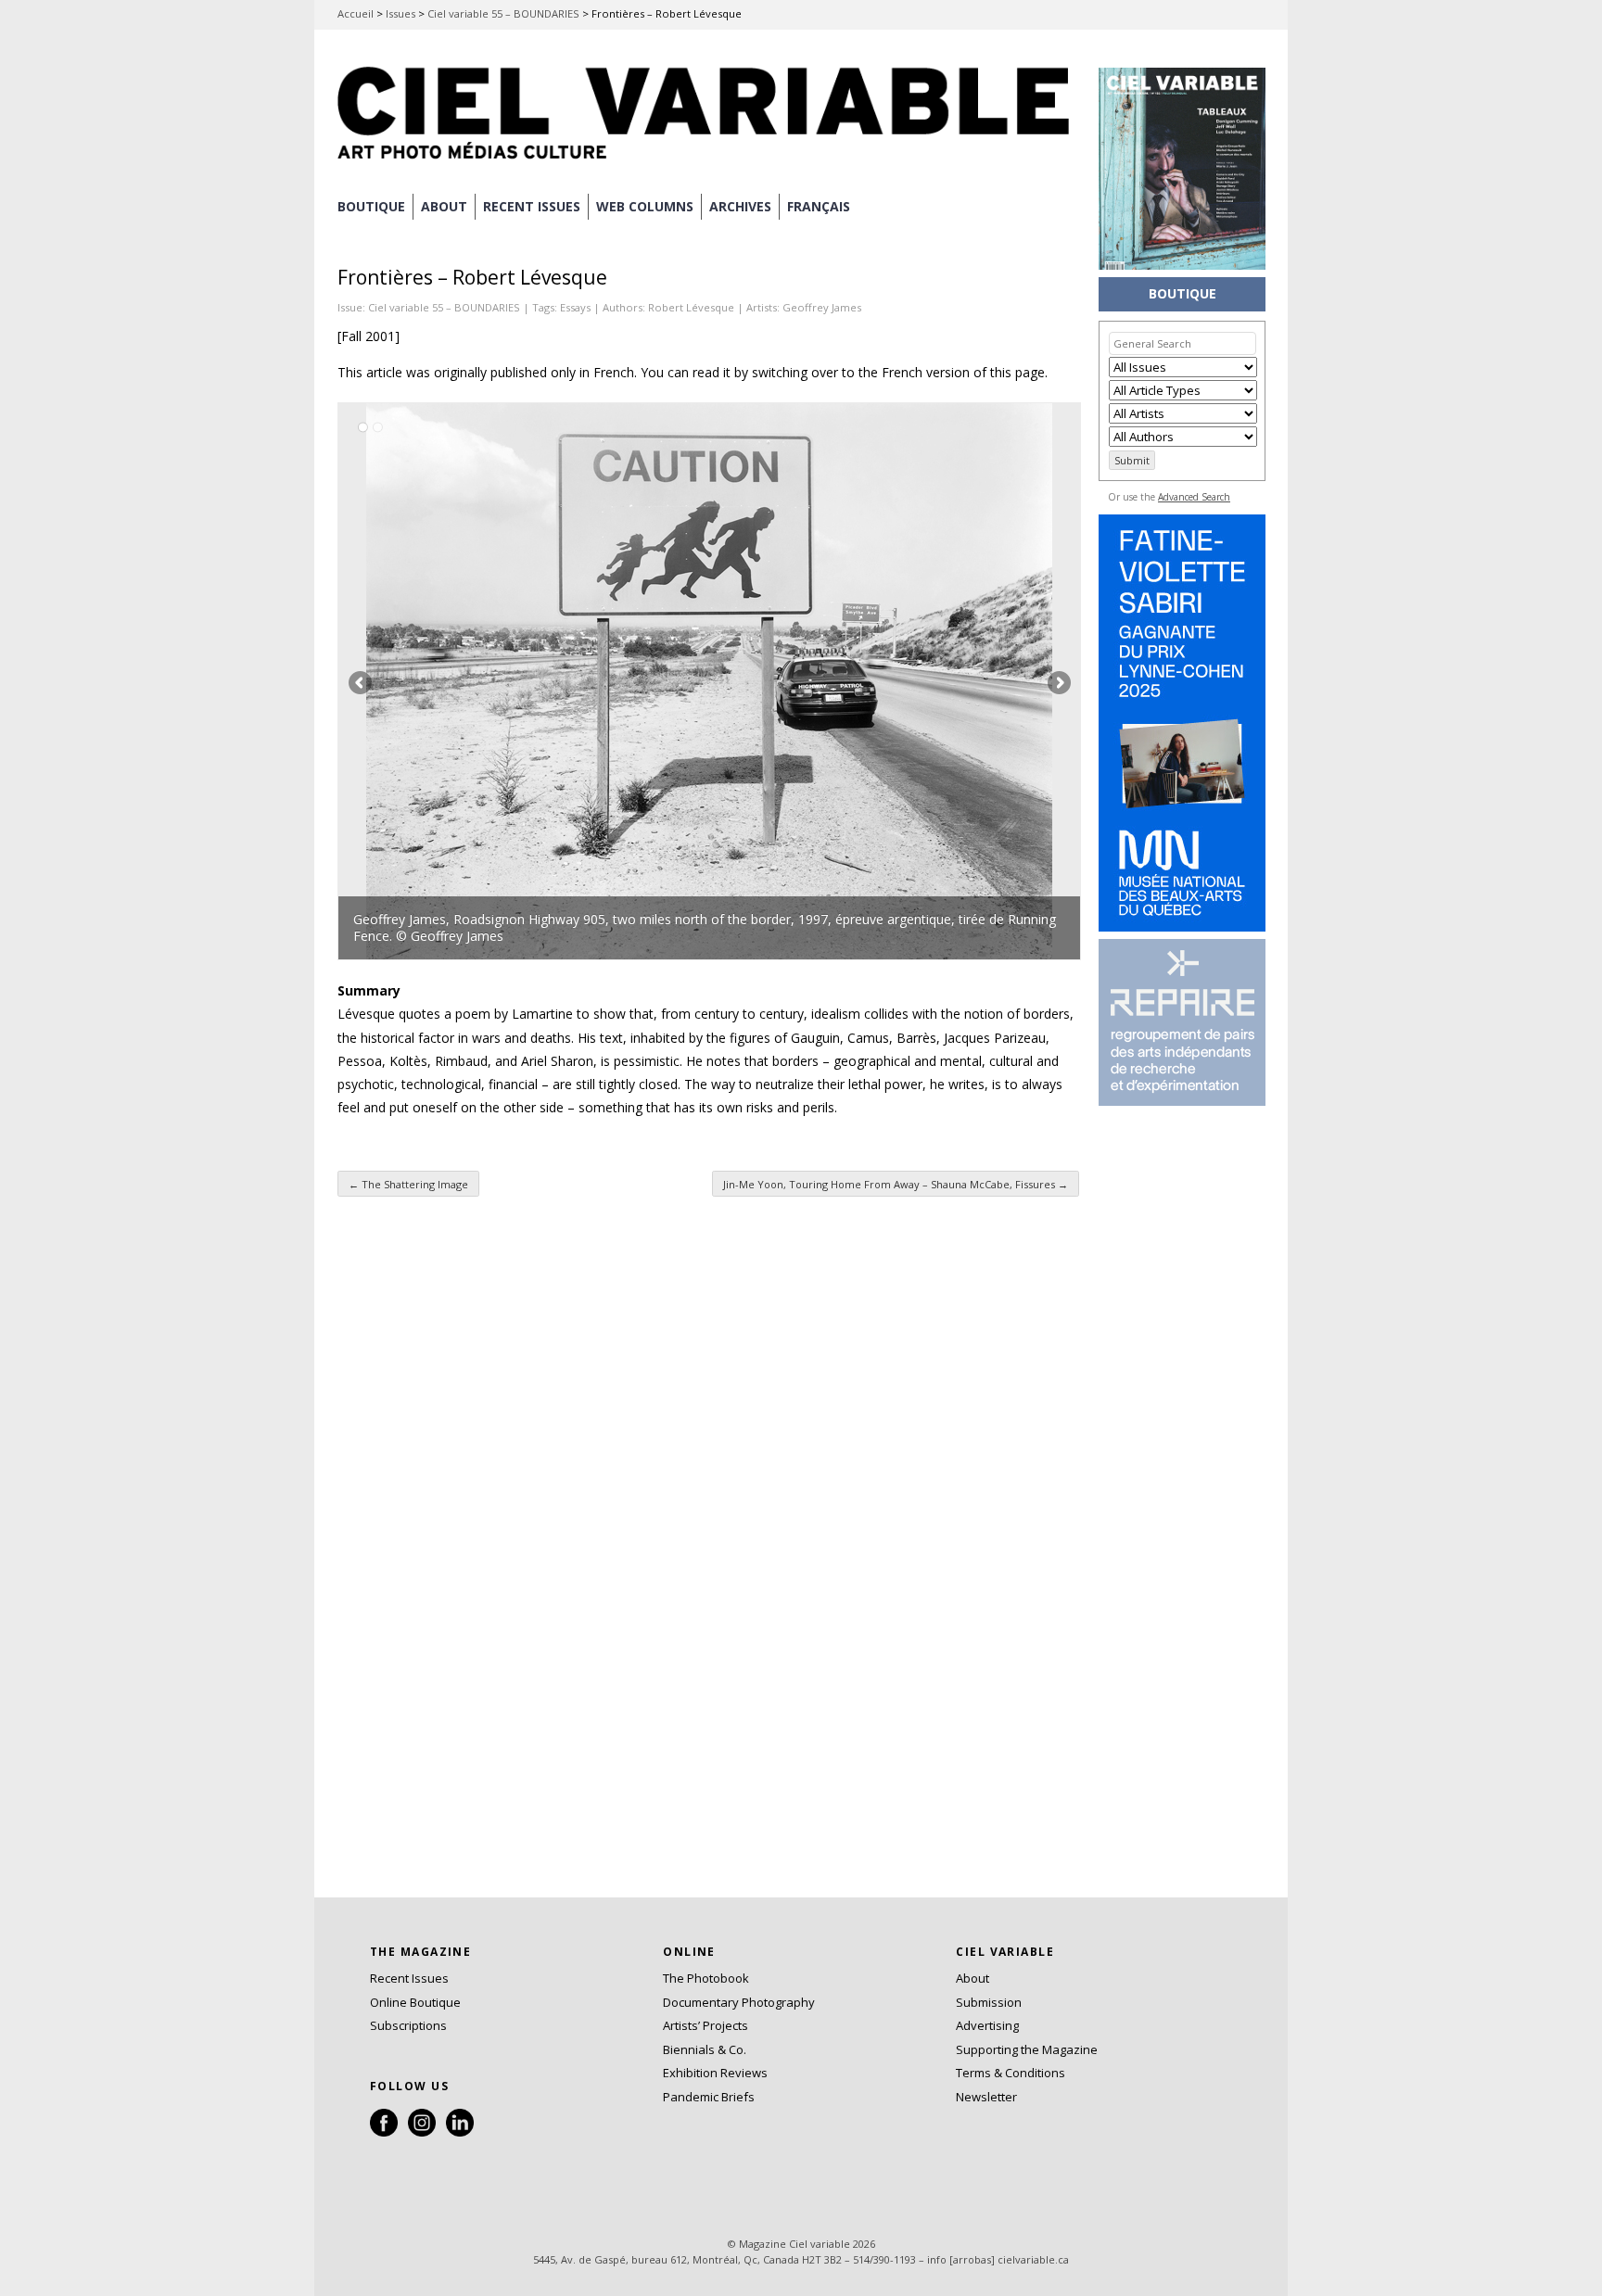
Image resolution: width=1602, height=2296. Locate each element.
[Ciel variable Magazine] (708, 162)
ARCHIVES (740, 206)
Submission (989, 2002)
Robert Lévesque (691, 307)
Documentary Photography (739, 2002)
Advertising (987, 2025)
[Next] (895, 681)
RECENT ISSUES (532, 206)
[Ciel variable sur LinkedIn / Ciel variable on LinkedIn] (460, 2132)
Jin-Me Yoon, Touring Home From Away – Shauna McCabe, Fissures (896, 1184)
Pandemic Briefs (709, 2097)
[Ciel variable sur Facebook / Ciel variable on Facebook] (384, 2132)
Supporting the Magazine (1027, 2049)
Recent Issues (409, 1978)
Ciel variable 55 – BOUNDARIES (503, 13)
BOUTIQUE (371, 206)
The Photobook (706, 1978)
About (444, 206)
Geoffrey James (822, 307)
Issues (400, 13)
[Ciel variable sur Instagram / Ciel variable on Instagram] (422, 2132)
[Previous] (524, 681)
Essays (575, 307)
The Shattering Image (408, 1184)
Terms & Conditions (1011, 2073)
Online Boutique (415, 2002)
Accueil (356, 13)
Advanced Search (1194, 497)
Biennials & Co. (705, 2049)
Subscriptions (408, 2025)
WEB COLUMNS (645, 206)
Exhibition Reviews (715, 2073)
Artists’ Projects (706, 2025)
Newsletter (986, 2097)
